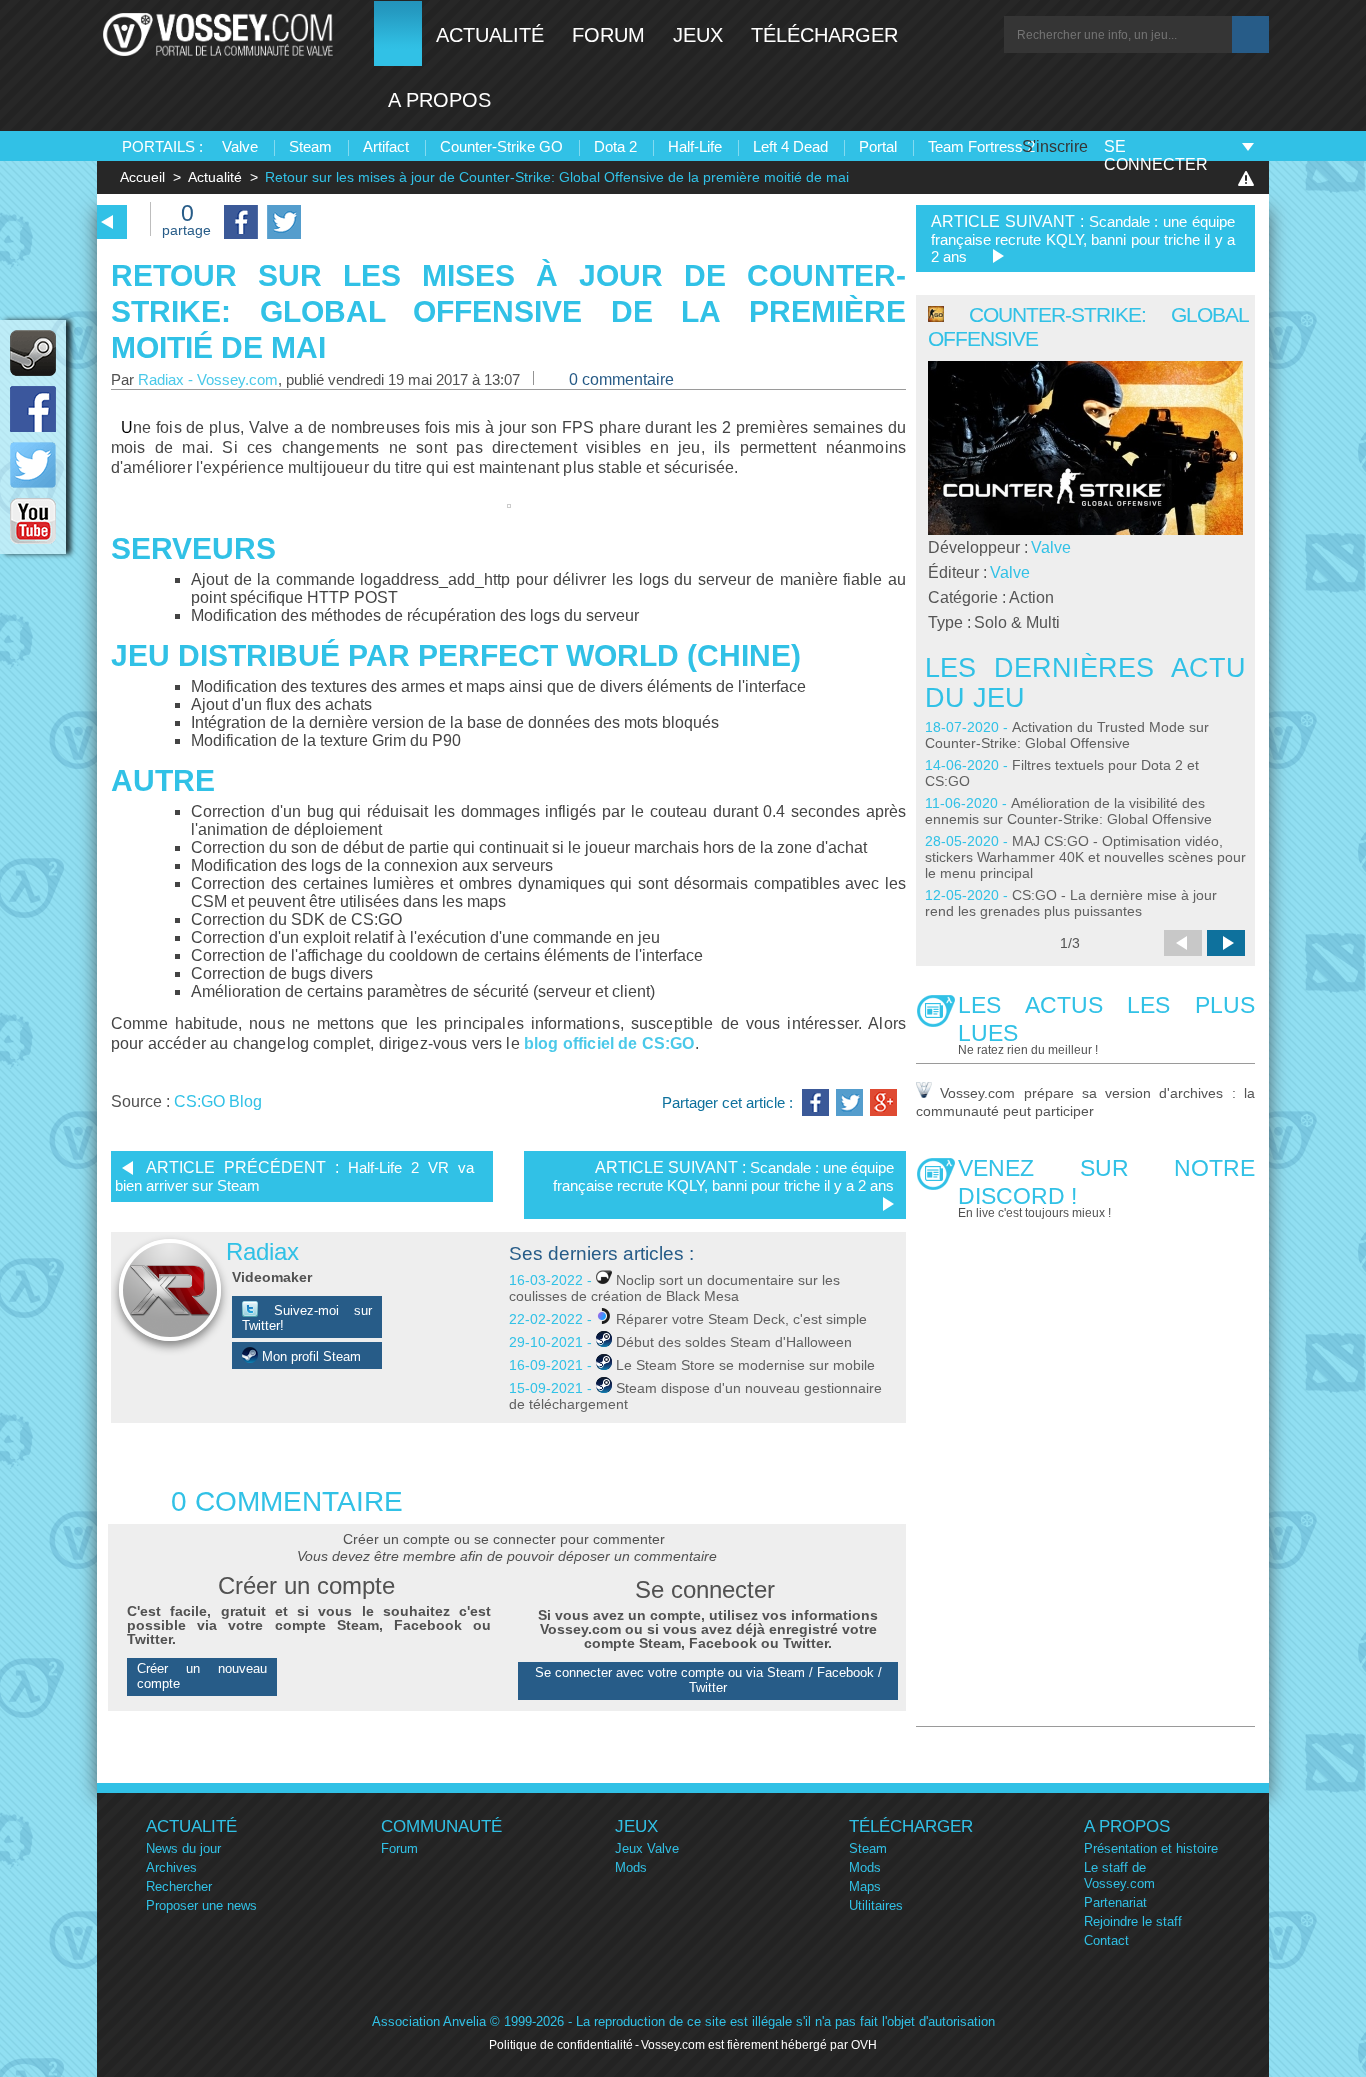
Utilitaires (876, 1905)
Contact (1106, 1940)
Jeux (698, 35)
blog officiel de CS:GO (609, 1043)
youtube (33, 521)
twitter (33, 465)
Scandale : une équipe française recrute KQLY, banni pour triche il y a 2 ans (723, 1176)
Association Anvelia (429, 2021)
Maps (865, 1886)
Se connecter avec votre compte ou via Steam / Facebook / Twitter (708, 1680)
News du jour (183, 1848)
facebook (33, 409)
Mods (631, 1867)
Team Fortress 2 (981, 146)
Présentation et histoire (1151, 1848)
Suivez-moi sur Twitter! (307, 1318)
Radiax (262, 1251)
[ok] (1250, 34)
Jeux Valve (647, 1848)
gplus (883, 1102)
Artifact (386, 146)
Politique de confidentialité (561, 2045)
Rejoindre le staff (1133, 1921)
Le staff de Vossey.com (1119, 1875)
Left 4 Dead (790, 146)
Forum (608, 35)
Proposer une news (201, 1905)
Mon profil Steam (309, 1356)
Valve (240, 146)
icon (33, 353)
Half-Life (695, 146)
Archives (171, 1867)
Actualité (490, 35)
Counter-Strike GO (501, 146)
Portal (878, 146)
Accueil (142, 177)
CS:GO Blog (218, 1101)
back (108, 222)
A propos (439, 100)
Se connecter (1156, 155)
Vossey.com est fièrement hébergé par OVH (759, 2045)
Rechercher (179, 1886)
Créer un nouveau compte (202, 1676)
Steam (310, 146)
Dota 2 (615, 146)
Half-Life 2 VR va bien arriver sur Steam (294, 1176)
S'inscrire (1055, 146)
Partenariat (1115, 1902)
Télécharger (824, 35)
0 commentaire (621, 379)
